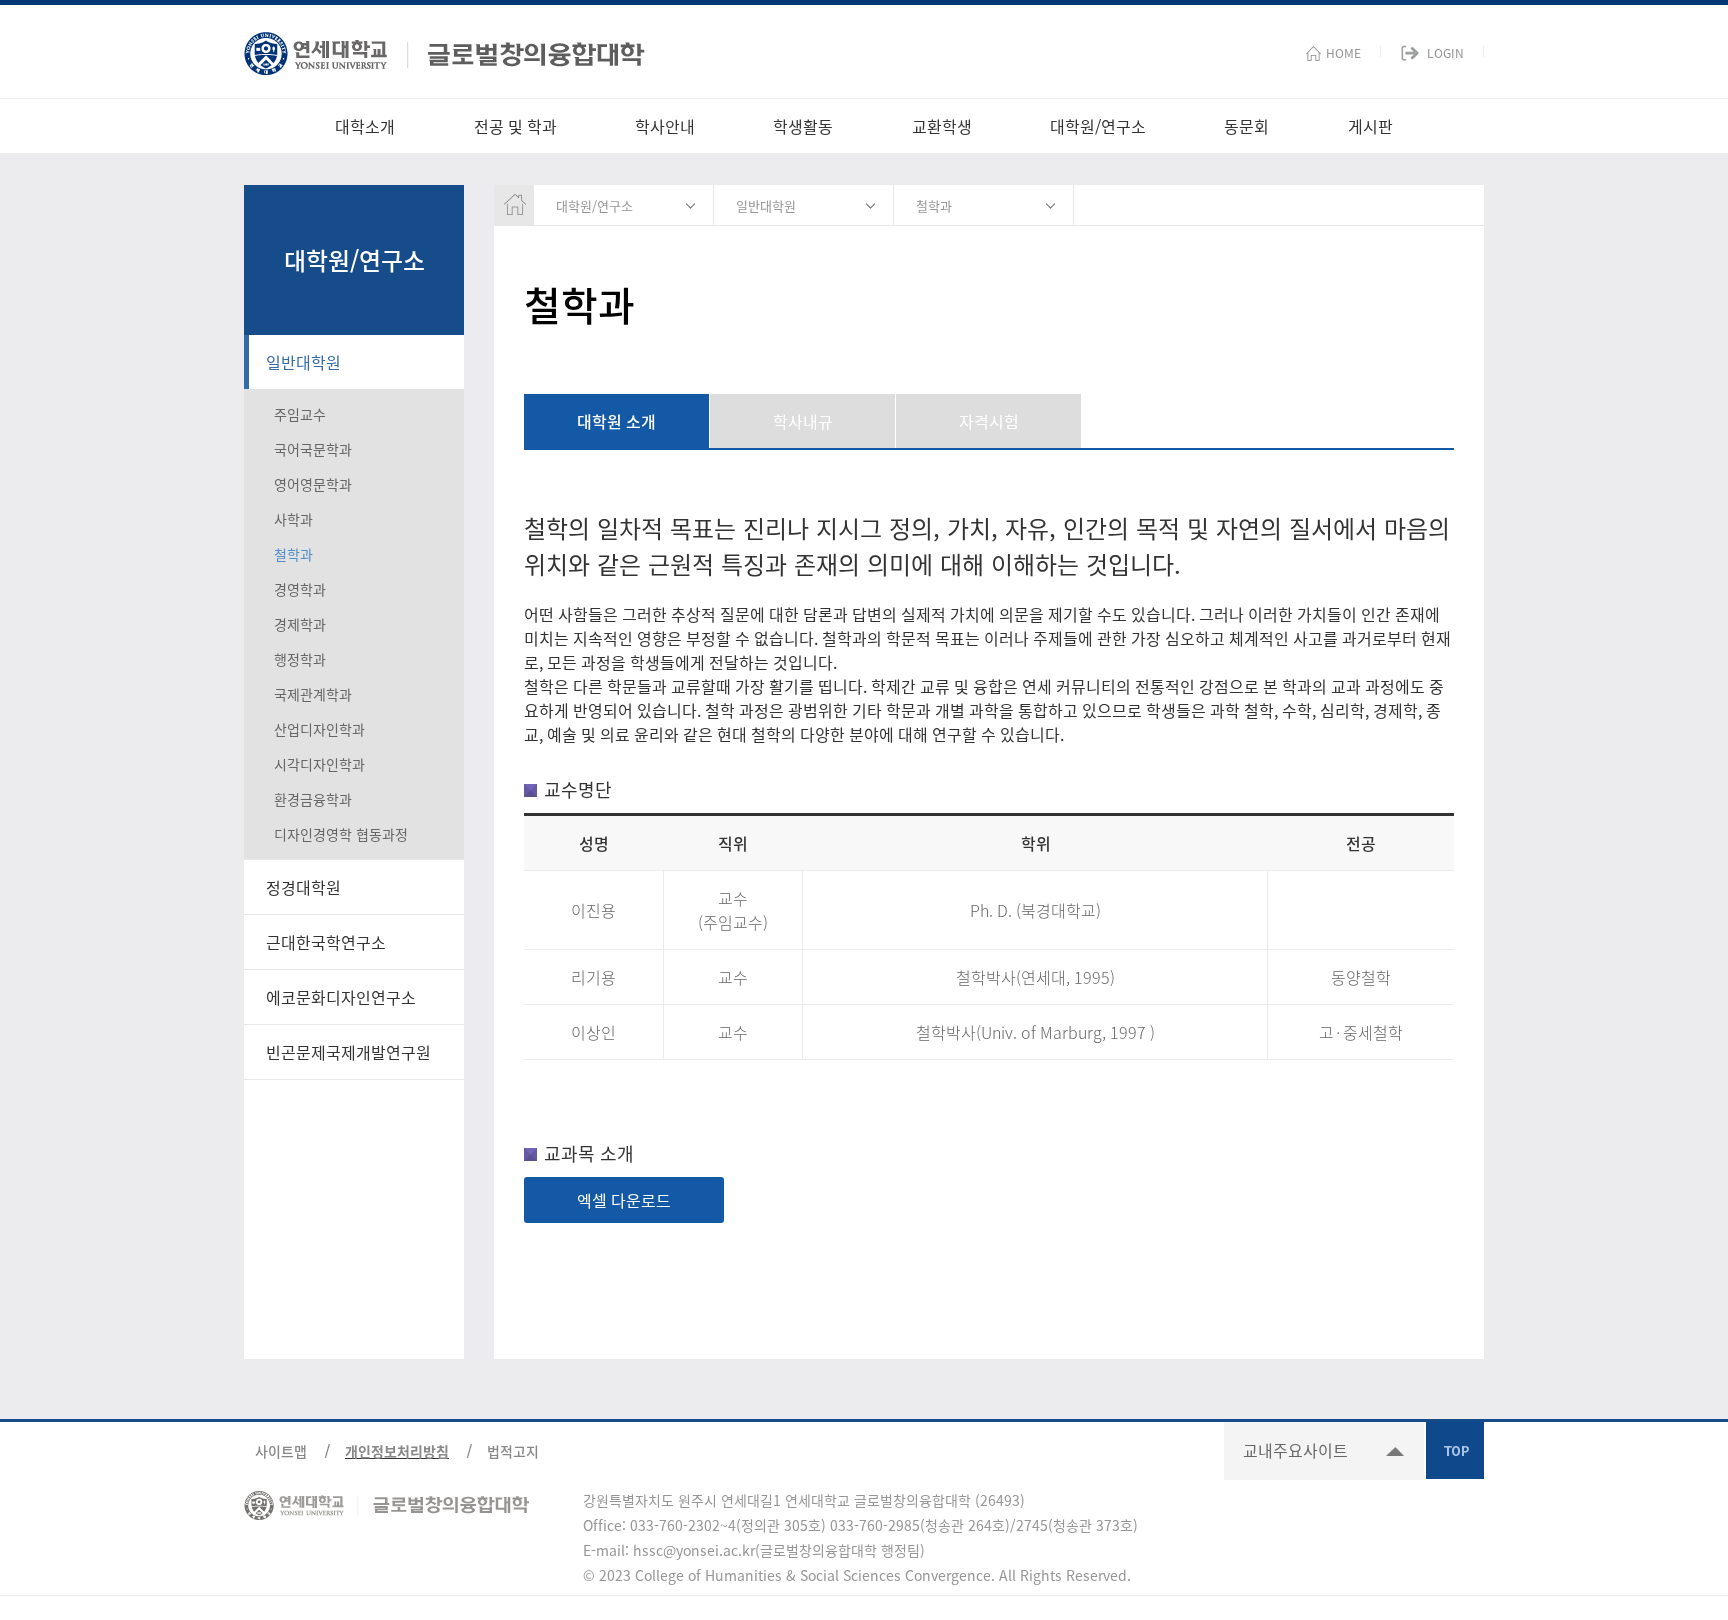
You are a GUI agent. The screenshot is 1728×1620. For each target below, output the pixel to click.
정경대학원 (303, 887)
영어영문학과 (313, 484)
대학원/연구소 (1098, 126)
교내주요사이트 (1295, 1450)
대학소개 (365, 126)
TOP (1455, 1450)
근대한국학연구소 (326, 942)
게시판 (1370, 126)
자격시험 (989, 421)
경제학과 (300, 624)
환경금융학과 (313, 799)
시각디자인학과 (319, 764)
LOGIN (1445, 53)
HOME (1343, 53)
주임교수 (300, 414)
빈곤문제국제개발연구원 (348, 1052)
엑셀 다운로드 (624, 1200)
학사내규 (803, 421)
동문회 (1246, 126)
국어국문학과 (313, 449)
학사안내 (665, 126)
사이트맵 (281, 1451)
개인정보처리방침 (397, 1451)
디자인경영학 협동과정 (341, 834)
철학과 (293, 554)
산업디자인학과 (319, 729)
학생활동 (803, 126)
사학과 (293, 519)
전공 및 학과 (515, 126)
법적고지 (513, 1451)
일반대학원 (303, 362)
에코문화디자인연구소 (341, 997)
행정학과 (300, 659)
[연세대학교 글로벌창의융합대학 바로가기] (444, 48)
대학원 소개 (616, 421)
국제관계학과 (313, 694)
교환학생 (942, 126)
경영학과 (300, 589)
